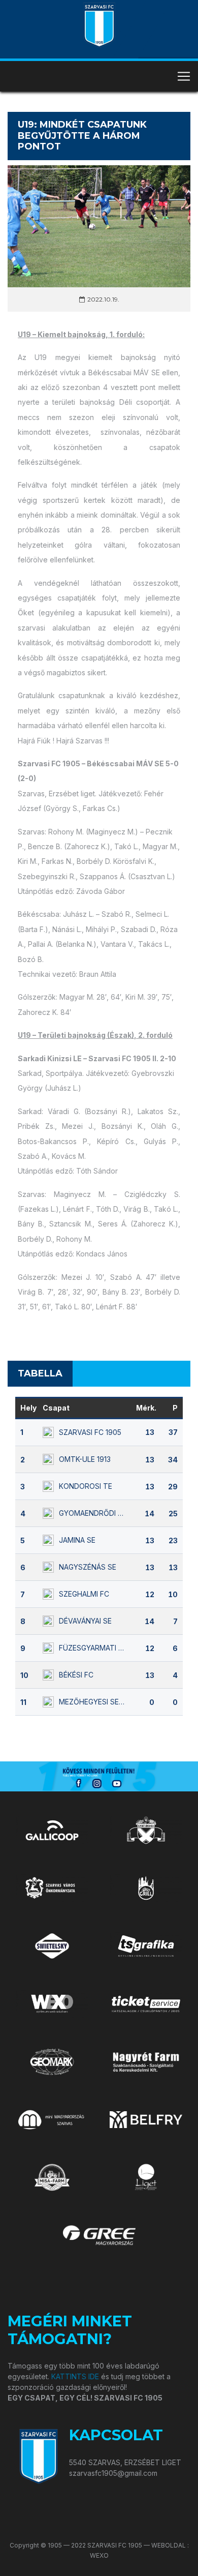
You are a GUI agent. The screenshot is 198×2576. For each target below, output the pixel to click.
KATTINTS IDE (75, 2376)
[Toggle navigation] (184, 76)
